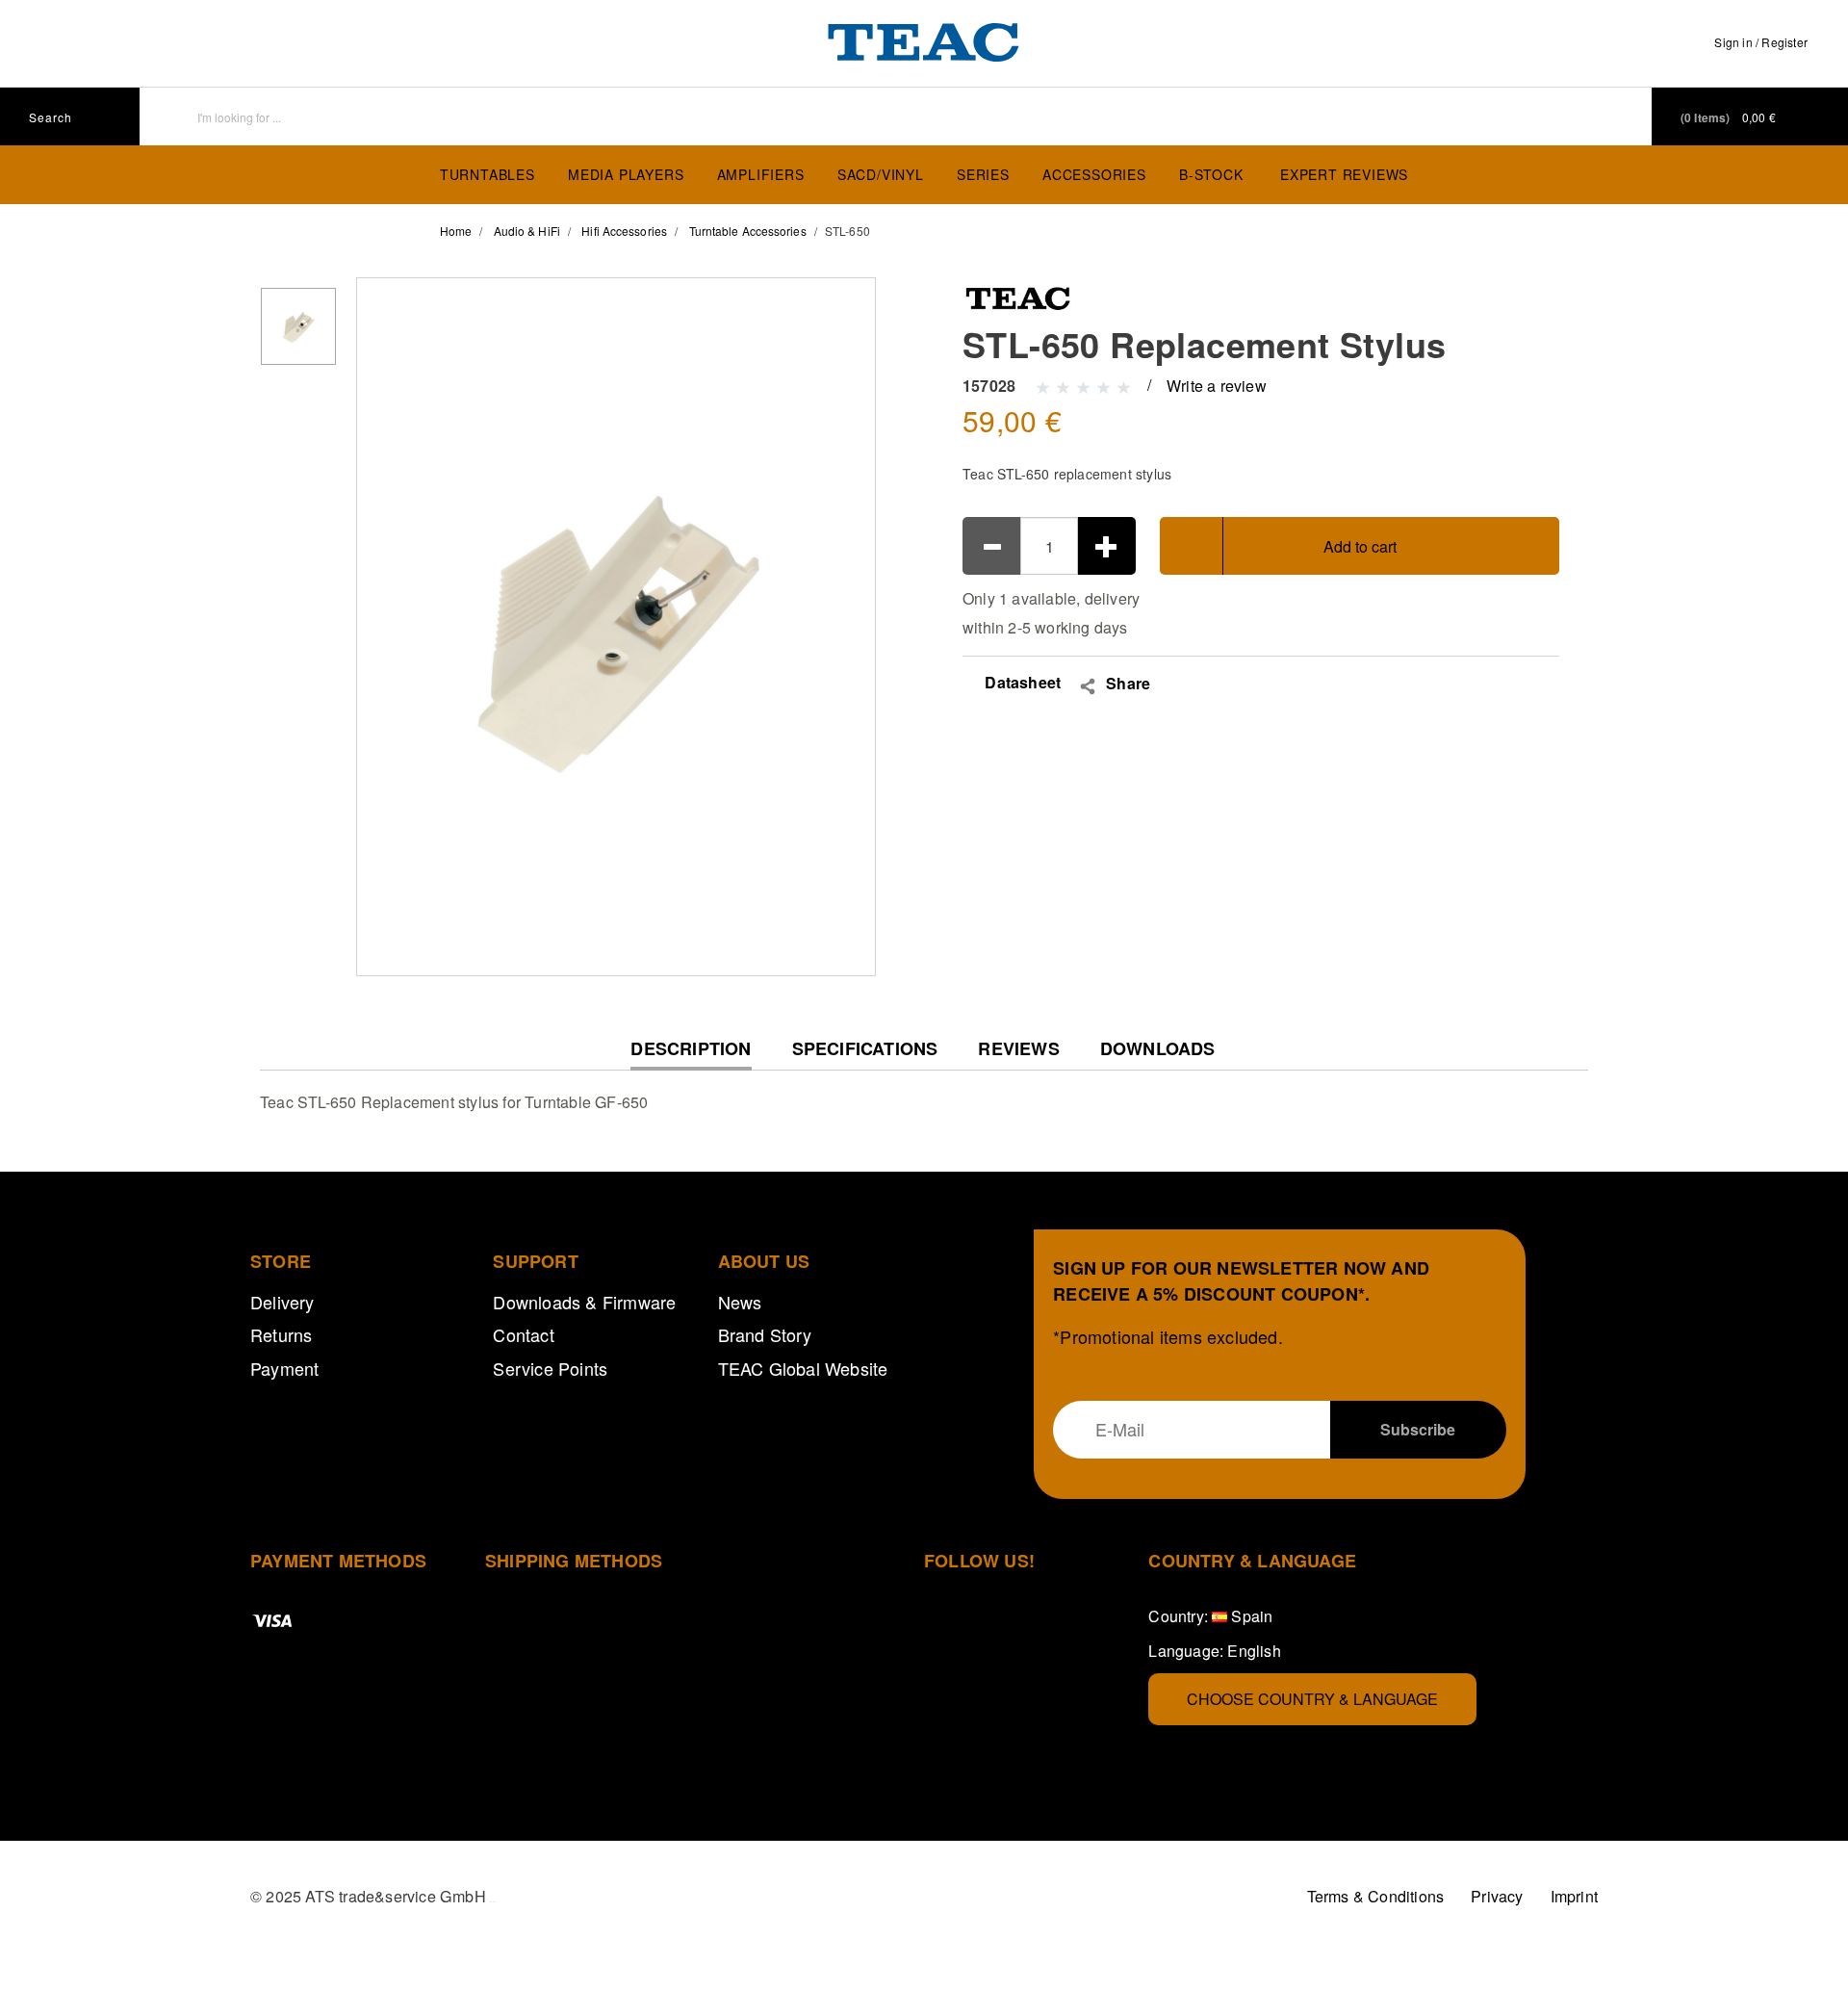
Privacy (1497, 1896)
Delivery (282, 1302)
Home (456, 231)
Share (1128, 684)
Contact (523, 1334)
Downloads (1158, 1049)
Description (691, 1054)
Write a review (1217, 386)
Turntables (488, 174)
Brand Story (765, 1334)
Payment (284, 1368)
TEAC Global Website (803, 1368)
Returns (281, 1334)
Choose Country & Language (1312, 1699)
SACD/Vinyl (881, 174)
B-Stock (1211, 174)
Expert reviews (1344, 174)
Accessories (1094, 174)
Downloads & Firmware (584, 1302)
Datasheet (1021, 682)
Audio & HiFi (527, 231)
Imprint (1574, 1896)
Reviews (1018, 1049)
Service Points (550, 1368)
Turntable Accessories (748, 231)
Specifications (865, 1049)
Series (983, 174)
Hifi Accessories (624, 231)
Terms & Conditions (1376, 1896)
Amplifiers (761, 174)
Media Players (626, 174)
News (740, 1302)
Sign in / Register (1761, 42)
